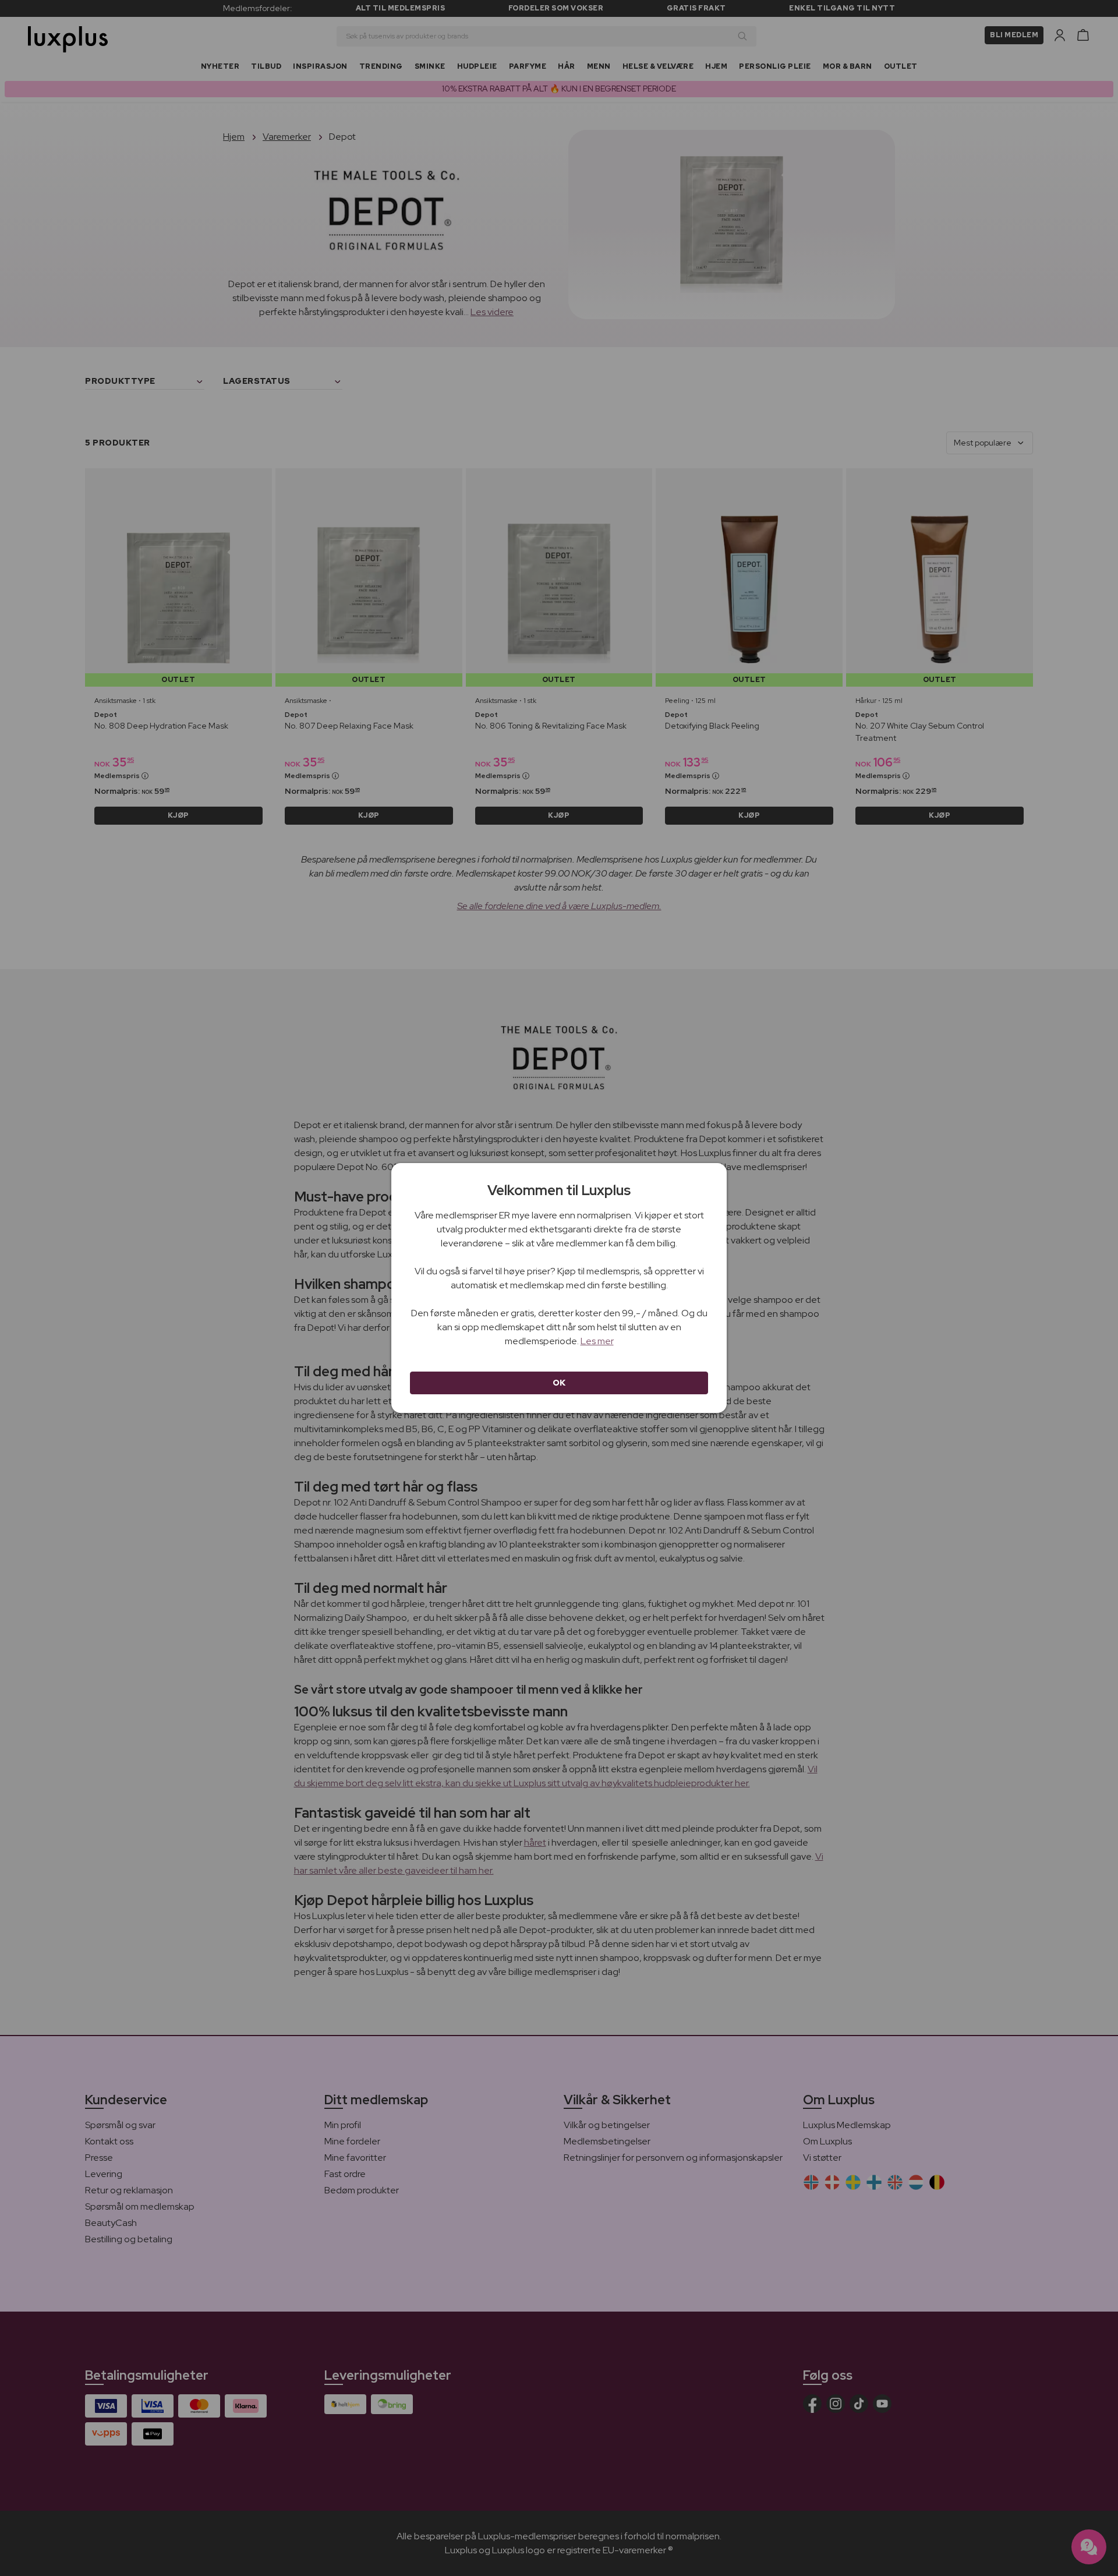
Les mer (597, 1341)
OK (559, 1383)
